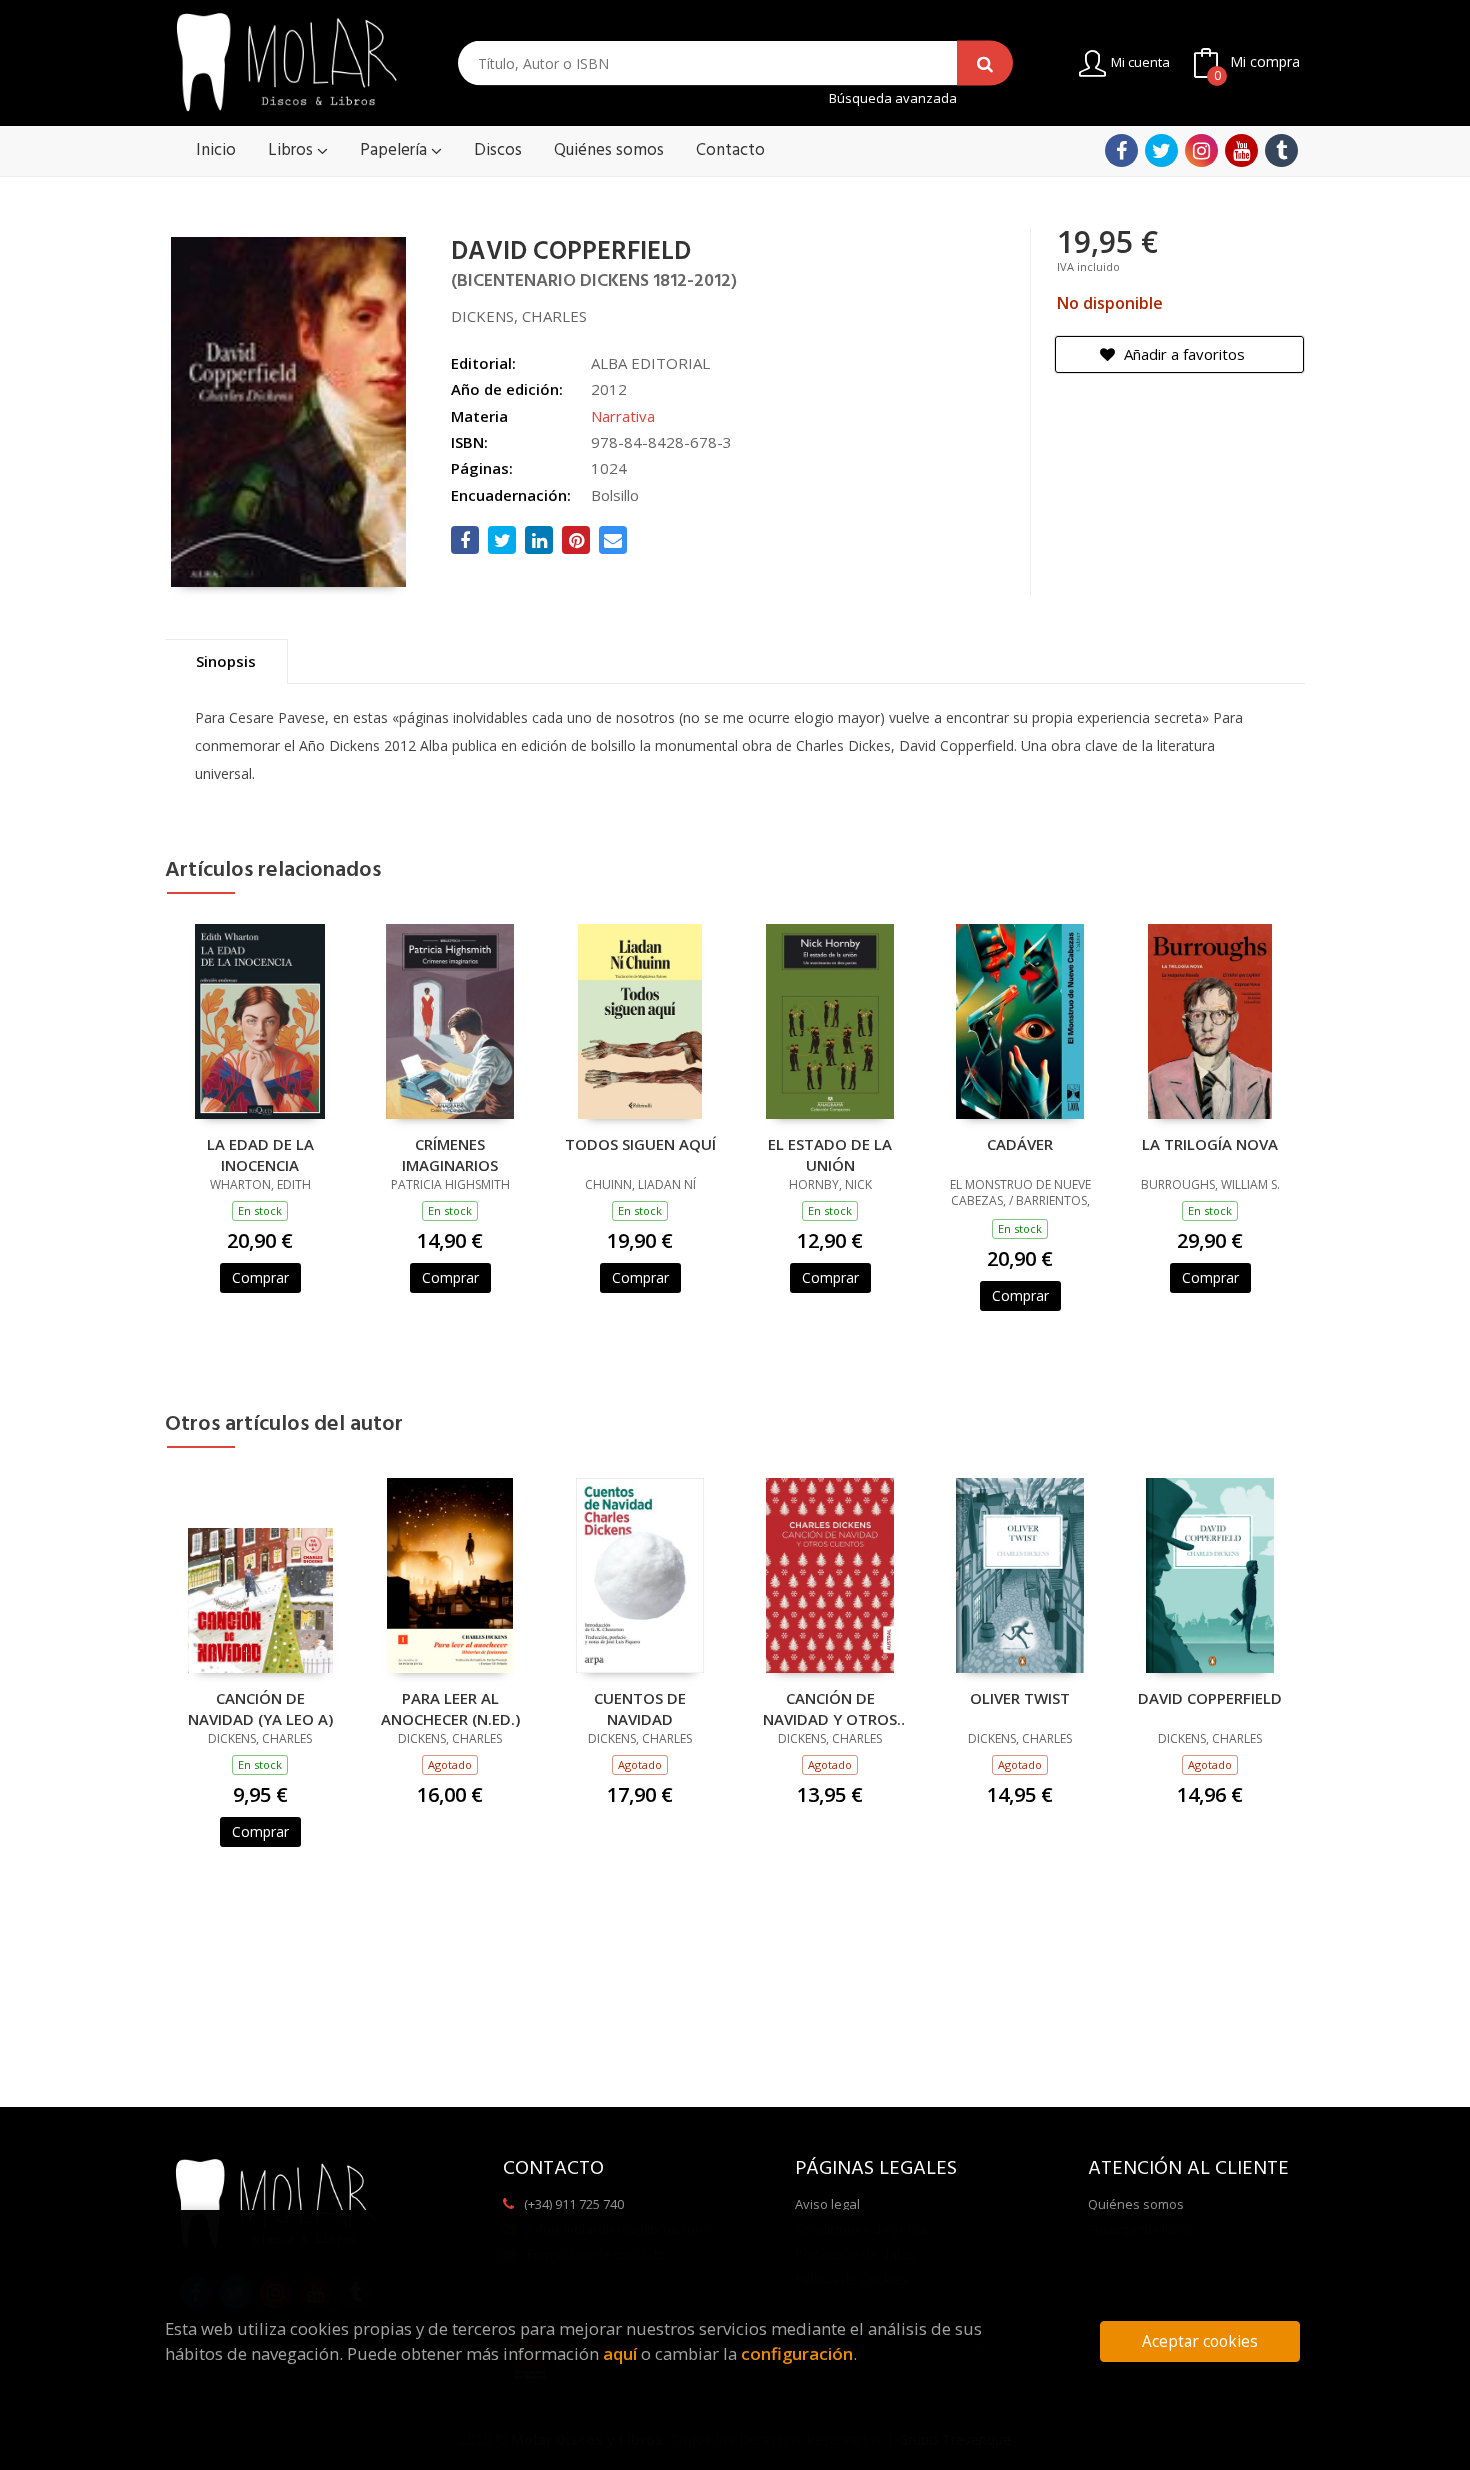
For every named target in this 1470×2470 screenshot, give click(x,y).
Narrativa (623, 416)
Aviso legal (827, 2204)
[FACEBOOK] (1121, 150)
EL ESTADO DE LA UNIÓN (830, 1154)
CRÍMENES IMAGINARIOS (450, 1154)
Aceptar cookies (1200, 2341)
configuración (797, 2353)
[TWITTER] (1161, 150)
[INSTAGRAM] (1201, 150)
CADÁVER (1020, 1144)
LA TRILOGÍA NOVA (1210, 1144)
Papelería (395, 150)
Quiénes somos (1136, 2204)
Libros (292, 150)
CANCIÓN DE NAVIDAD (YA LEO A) (260, 1708)
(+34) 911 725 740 (574, 2204)
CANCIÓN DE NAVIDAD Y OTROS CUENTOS (830, 1708)
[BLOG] (1281, 150)
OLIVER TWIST (1020, 1698)
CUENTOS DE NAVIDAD (640, 1708)
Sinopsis (226, 661)
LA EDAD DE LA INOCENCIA (260, 1154)
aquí (620, 2353)
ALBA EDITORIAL (650, 363)
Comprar (260, 1277)
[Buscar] (985, 63)
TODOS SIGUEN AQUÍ (640, 1144)
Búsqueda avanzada (893, 98)
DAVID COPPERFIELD (1210, 1698)
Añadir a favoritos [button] (1182, 354)
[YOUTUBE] (1241, 150)
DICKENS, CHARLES (519, 316)
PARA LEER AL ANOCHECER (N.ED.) (450, 1708)
